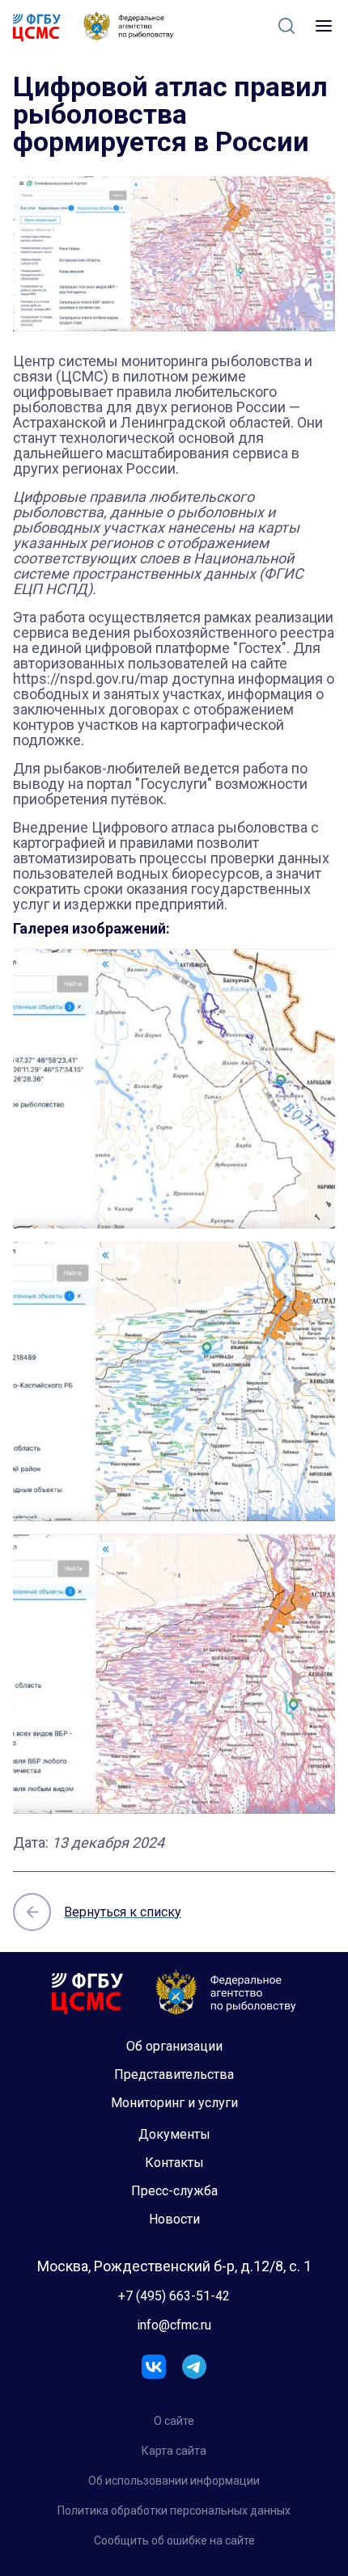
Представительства (174, 2074)
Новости (174, 2219)
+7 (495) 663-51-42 (174, 2296)
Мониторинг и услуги (174, 2103)
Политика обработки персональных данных (174, 2511)
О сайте (174, 2421)
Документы (174, 2134)
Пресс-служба (174, 2191)
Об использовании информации (174, 2481)
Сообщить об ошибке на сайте (174, 2540)
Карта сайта (174, 2451)
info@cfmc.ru (174, 2325)
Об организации (174, 2046)
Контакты (174, 2163)
